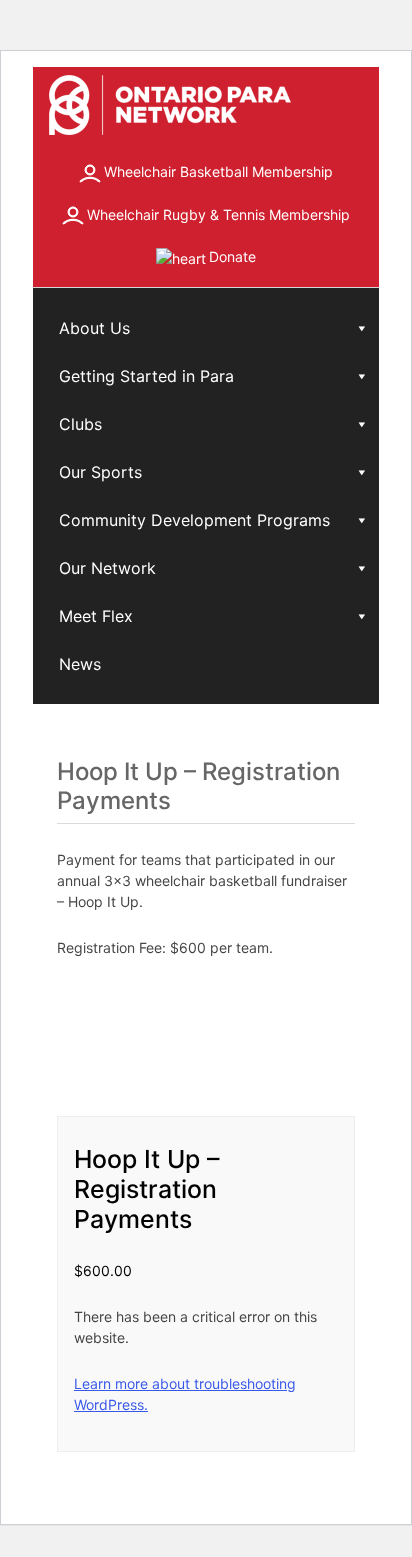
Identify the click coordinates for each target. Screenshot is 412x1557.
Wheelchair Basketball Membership (218, 171)
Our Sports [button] (100, 472)
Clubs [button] (80, 424)
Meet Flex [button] (96, 616)
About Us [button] (94, 328)
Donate (232, 256)
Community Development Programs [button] (194, 520)
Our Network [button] (107, 568)
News (80, 664)
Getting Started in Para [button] (146, 376)
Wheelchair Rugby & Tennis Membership (218, 214)
